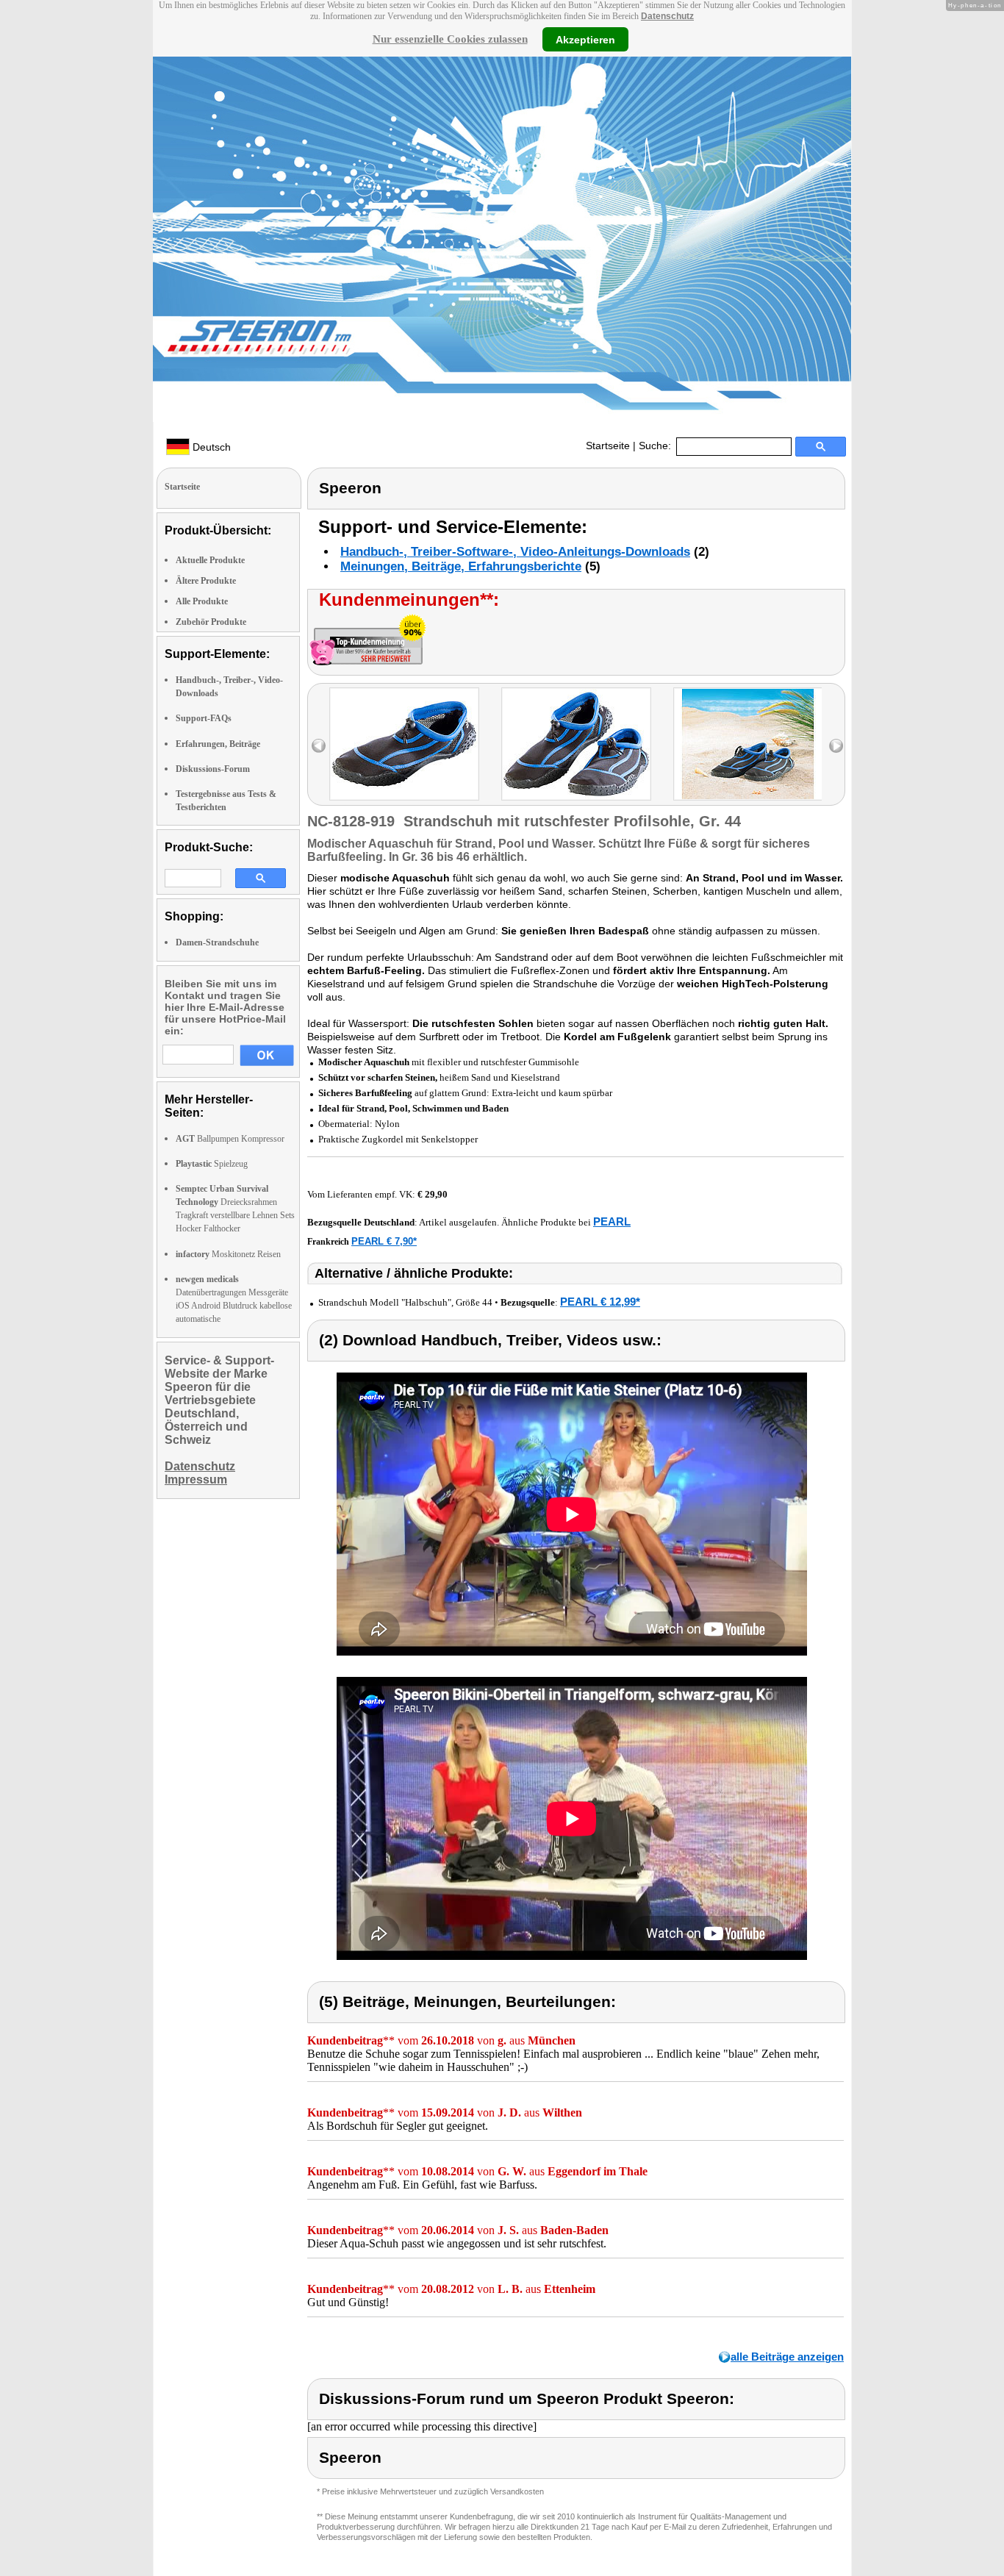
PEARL (612, 1221)
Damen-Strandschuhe (217, 942)
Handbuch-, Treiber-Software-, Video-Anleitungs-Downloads (515, 552)
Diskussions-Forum (213, 769)
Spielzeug (212, 1164)
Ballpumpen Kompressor (230, 1139)
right (836, 746)
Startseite (608, 446)
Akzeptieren (585, 39)
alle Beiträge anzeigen (787, 2357)
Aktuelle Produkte (210, 560)
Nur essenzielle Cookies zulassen (450, 39)
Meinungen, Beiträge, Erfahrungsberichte (461, 566)
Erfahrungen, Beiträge (218, 744)
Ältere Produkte (206, 581)
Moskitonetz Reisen (228, 1254)
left (319, 746)
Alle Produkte (202, 601)
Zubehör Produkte (211, 622)
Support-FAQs (204, 718)
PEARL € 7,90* (384, 1241)
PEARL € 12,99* (600, 1302)
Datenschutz (667, 16)
